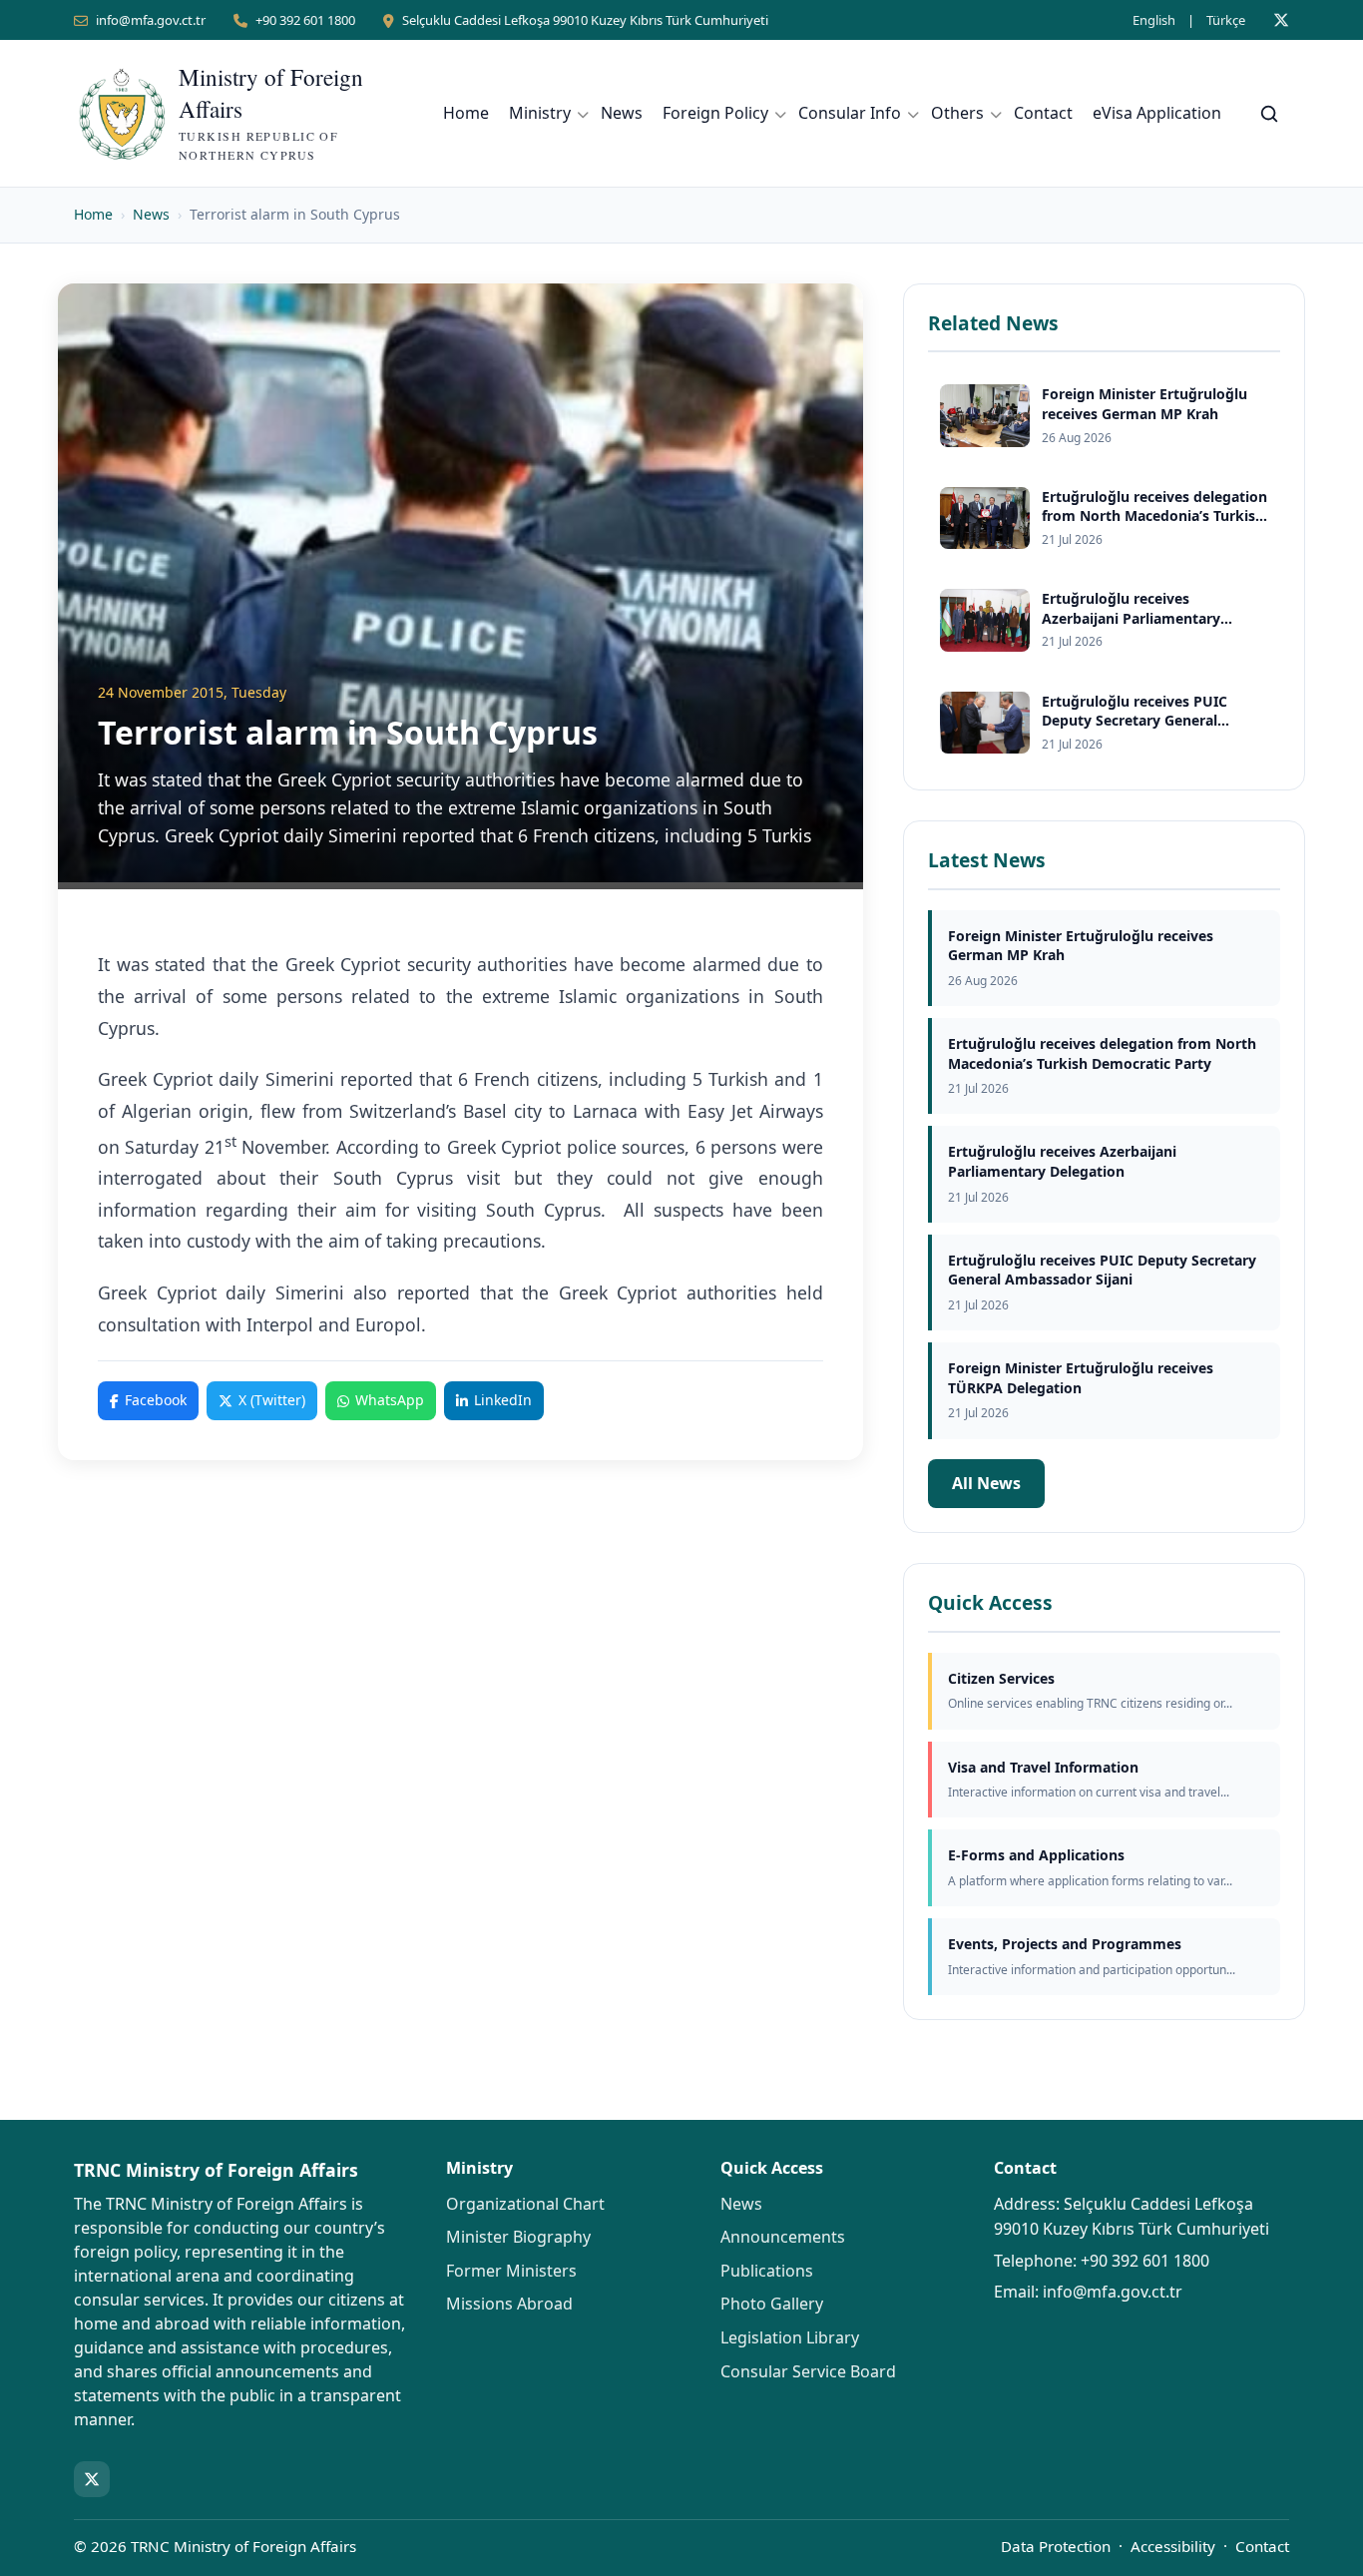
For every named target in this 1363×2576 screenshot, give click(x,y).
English (1154, 20)
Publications (767, 2271)
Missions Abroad (509, 2304)
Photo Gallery (772, 2304)
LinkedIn (503, 1400)
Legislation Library (790, 2337)
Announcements (783, 2237)
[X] (1281, 20)
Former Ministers (511, 2271)
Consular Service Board (808, 2371)
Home (466, 113)
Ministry (540, 113)
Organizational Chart (525, 2204)
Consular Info (850, 113)
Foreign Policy (715, 113)
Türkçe (1226, 20)
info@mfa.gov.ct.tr (151, 20)
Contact (1043, 113)
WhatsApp (390, 1400)
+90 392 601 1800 (305, 20)
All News (986, 1483)
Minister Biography (518, 2237)
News (622, 113)
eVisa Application (1157, 113)
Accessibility (1173, 2546)
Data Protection (1056, 2546)
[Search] (1269, 114)
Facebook (156, 1400)
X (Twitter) (272, 1400)
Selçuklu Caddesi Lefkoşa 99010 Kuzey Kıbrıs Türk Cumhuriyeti (585, 20)
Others (957, 113)
